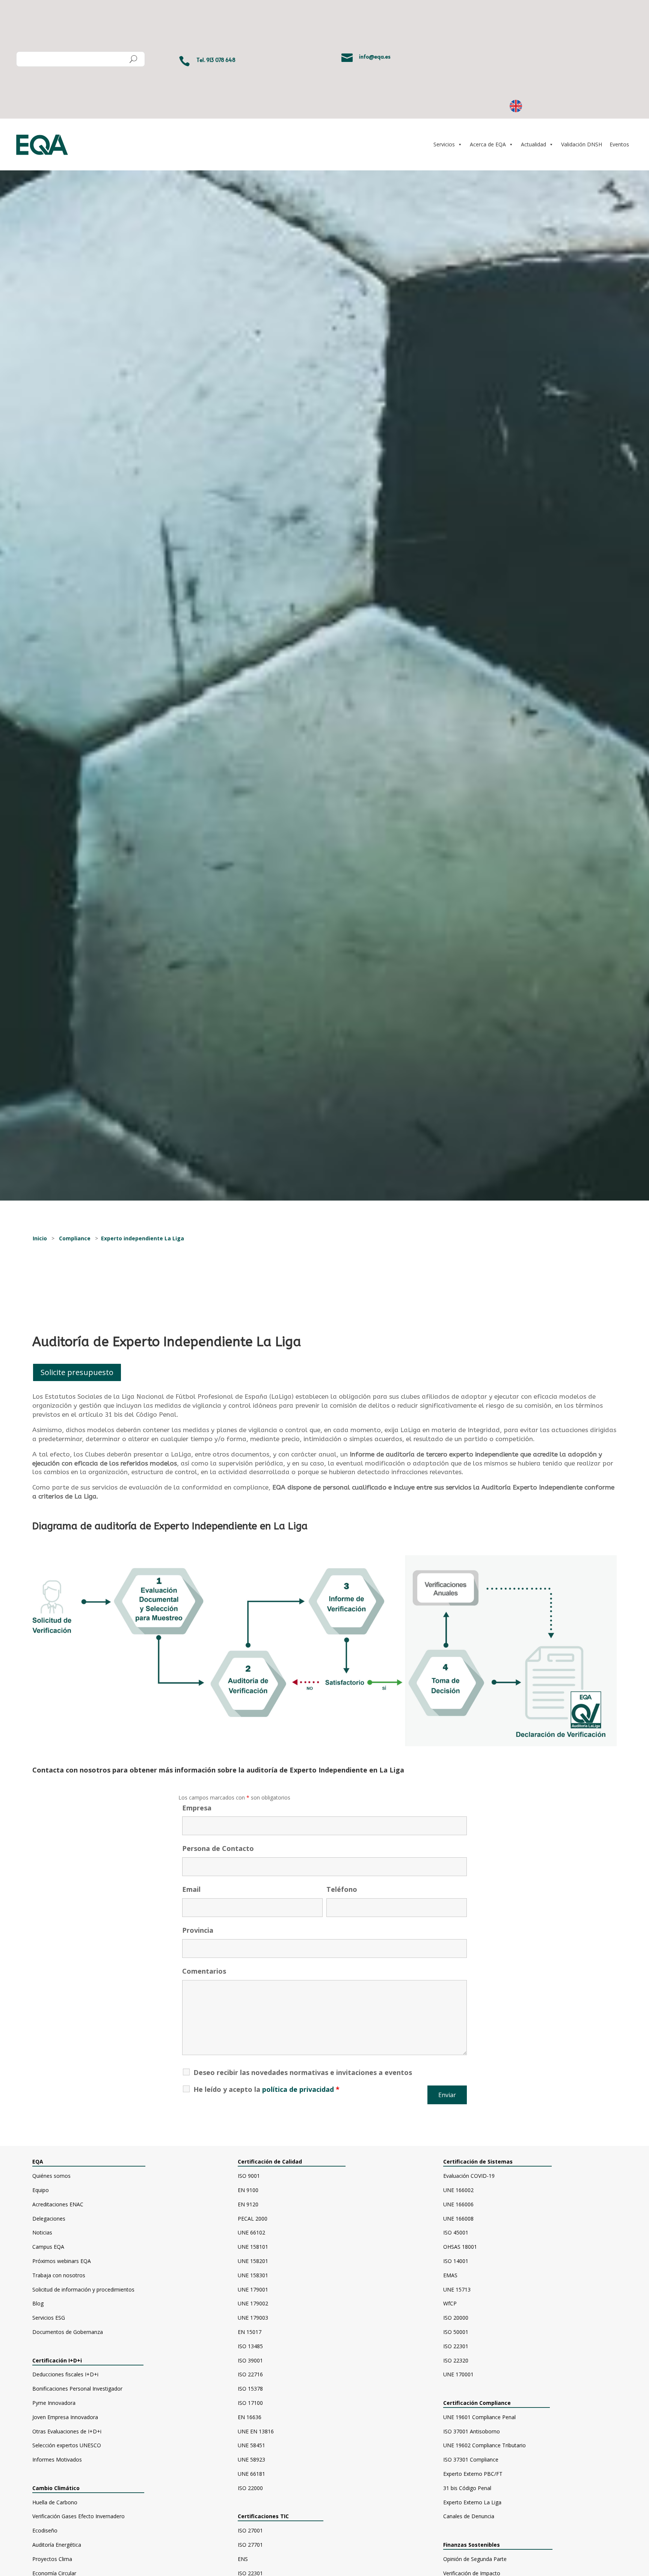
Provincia (198, 1930)
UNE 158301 (253, 2275)
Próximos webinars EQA (62, 2261)
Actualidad (534, 144)
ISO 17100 (250, 2403)
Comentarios (204, 1971)
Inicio (40, 1238)
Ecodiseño (45, 2530)
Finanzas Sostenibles (478, 2545)
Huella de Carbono (55, 2502)
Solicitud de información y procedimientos (83, 2289)
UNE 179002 (253, 2303)
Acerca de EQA (488, 144)
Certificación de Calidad (270, 2161)
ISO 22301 (456, 2346)
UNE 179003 (253, 2318)
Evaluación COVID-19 (469, 2176)
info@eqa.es (375, 56)
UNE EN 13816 (256, 2431)
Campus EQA (48, 2247)
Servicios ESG (49, 2318)
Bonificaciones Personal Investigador (77, 2389)
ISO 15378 (250, 2389)
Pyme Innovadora (54, 2403)
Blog (38, 2303)
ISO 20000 (456, 2318)
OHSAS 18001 (460, 2247)
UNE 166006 (458, 2204)
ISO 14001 (456, 2261)
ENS (243, 2559)
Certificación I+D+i (57, 2360)
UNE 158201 (253, 2261)
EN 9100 (248, 2190)
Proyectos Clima (52, 2559)
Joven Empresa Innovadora (65, 2417)
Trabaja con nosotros (59, 2275)
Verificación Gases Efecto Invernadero (78, 2516)
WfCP (450, 2303)
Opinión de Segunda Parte (475, 2559)
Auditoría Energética (57, 2545)
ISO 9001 (249, 2176)
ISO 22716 (250, 2374)
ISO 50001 (456, 2332)
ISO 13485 (250, 2346)
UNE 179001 (253, 2289)
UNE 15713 (457, 2289)
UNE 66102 (251, 2232)
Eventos (619, 144)
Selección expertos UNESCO (67, 2445)
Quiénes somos (51, 2176)
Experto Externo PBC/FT (473, 2474)
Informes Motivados (57, 2459)
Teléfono (342, 1889)
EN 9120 (248, 2204)
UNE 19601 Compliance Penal (479, 2417)
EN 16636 (250, 2417)
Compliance (75, 1238)
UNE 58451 (251, 2445)
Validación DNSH (582, 144)
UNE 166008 (458, 2219)
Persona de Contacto (218, 1848)
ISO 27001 (250, 2530)
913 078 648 (221, 60)
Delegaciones (49, 2219)
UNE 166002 (458, 2190)
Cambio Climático (56, 2488)
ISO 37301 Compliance (471, 2459)
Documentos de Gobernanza (68, 2332)
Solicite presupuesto (77, 1372)
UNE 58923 (251, 2459)
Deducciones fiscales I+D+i (65, 2374)
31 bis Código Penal (467, 2488)
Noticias (42, 2232)
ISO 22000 (250, 2488)
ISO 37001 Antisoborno (472, 2431)
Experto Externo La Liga (472, 2502)
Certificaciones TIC (263, 2516)
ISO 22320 (456, 2360)
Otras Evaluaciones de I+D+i (67, 2431)
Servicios (444, 144)
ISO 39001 (250, 2360)
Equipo (41, 2190)
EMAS (450, 2275)
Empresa (197, 1808)
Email (191, 1889)
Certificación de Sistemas (495, 2161)
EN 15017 (250, 2332)
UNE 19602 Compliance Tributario (484, 2445)
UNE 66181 (251, 2474)
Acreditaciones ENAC (58, 2204)
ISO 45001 (456, 2232)
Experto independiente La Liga (143, 1238)
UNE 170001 (458, 2374)
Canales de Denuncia (469, 2516)
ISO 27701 (250, 2545)
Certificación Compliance (477, 2403)
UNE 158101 (253, 2247)
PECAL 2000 (253, 2219)
